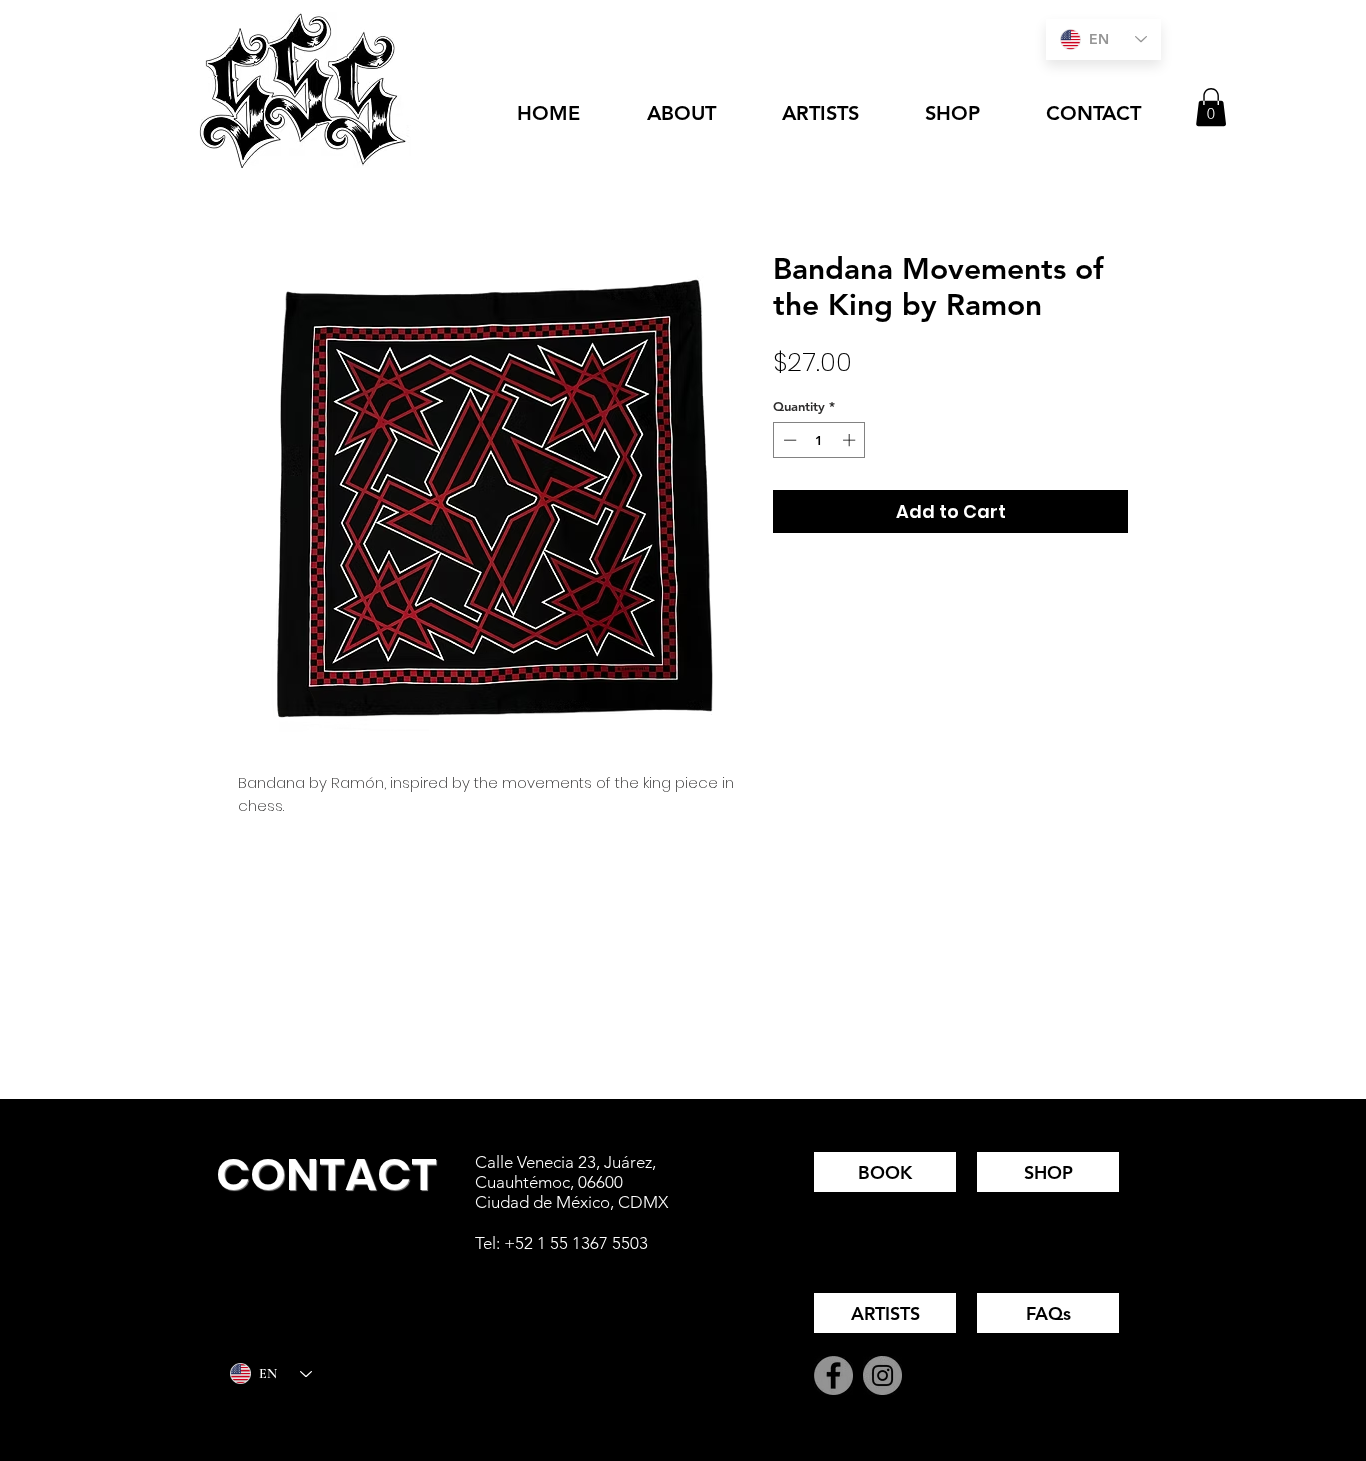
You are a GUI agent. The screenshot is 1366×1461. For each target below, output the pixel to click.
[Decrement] (788, 440)
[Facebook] (833, 1375)
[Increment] (851, 440)
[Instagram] (882, 1375)
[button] (1211, 107)
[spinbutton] (819, 440)
